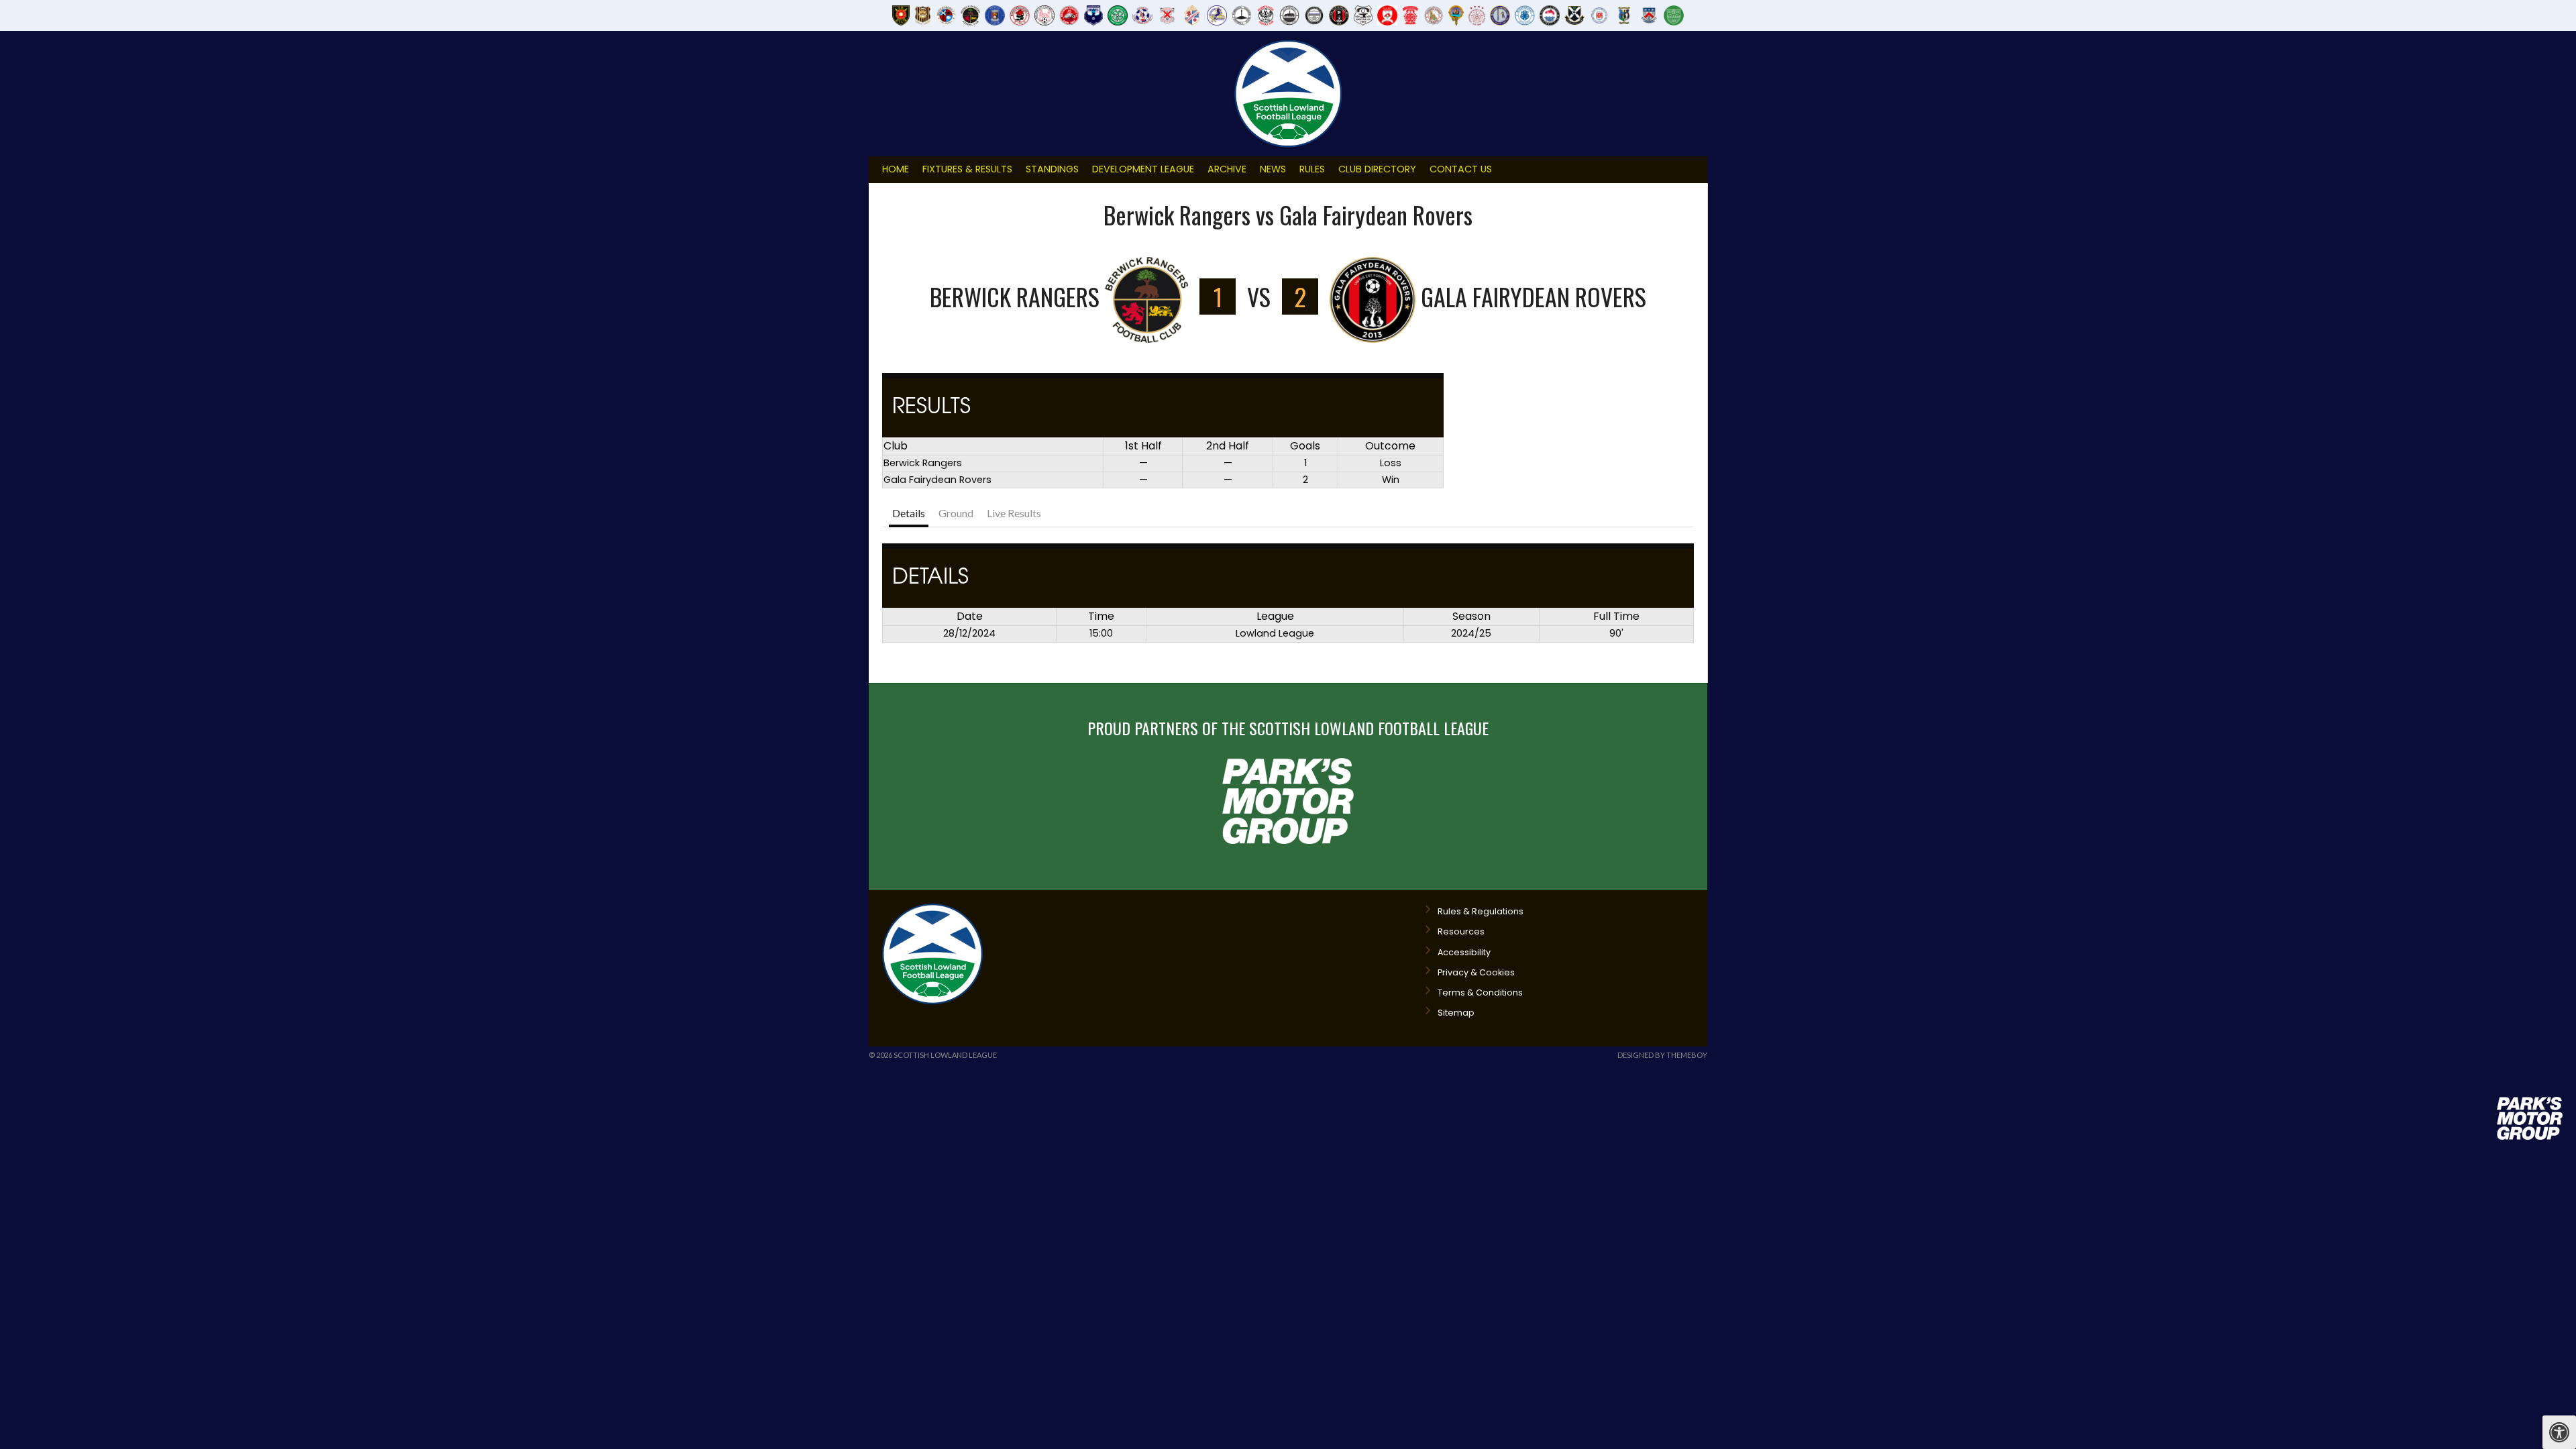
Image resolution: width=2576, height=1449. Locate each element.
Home (896, 169)
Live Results (1014, 513)
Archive (1227, 169)
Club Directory (1377, 169)
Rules (1312, 169)
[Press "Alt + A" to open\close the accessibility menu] (2559, 1432)
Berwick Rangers (923, 463)
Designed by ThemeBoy (1662, 1055)
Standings (1052, 169)
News (1273, 169)
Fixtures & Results (967, 169)
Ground (956, 513)
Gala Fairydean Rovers (937, 480)
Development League (1143, 169)
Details (909, 513)
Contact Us (1461, 169)
